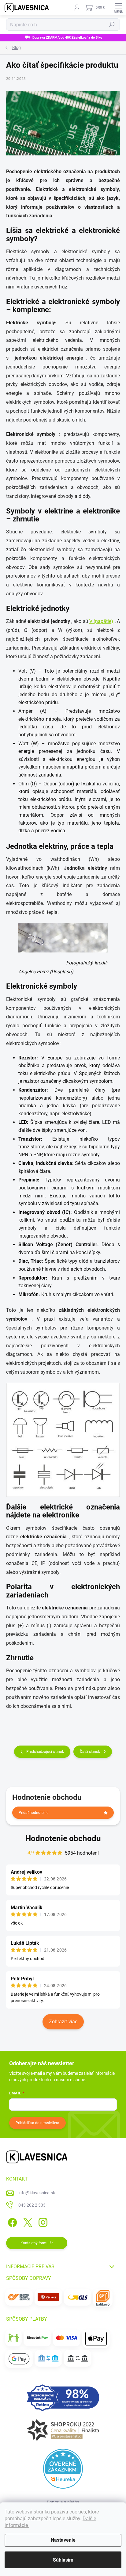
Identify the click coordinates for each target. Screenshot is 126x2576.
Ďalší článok (90, 1752)
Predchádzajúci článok (45, 1752)
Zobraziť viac (63, 2022)
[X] (27, 2221)
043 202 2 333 (32, 2205)
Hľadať (112, 25)
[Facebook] (11, 2221)
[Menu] (118, 8)
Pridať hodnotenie (33, 1813)
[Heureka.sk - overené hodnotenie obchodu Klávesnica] (63, 2469)
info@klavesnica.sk (37, 2193)
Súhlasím (63, 2560)
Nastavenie (63, 2540)
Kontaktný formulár (37, 2243)
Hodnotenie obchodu (63, 1838)
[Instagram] (42, 2221)
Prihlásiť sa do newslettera (37, 2123)
